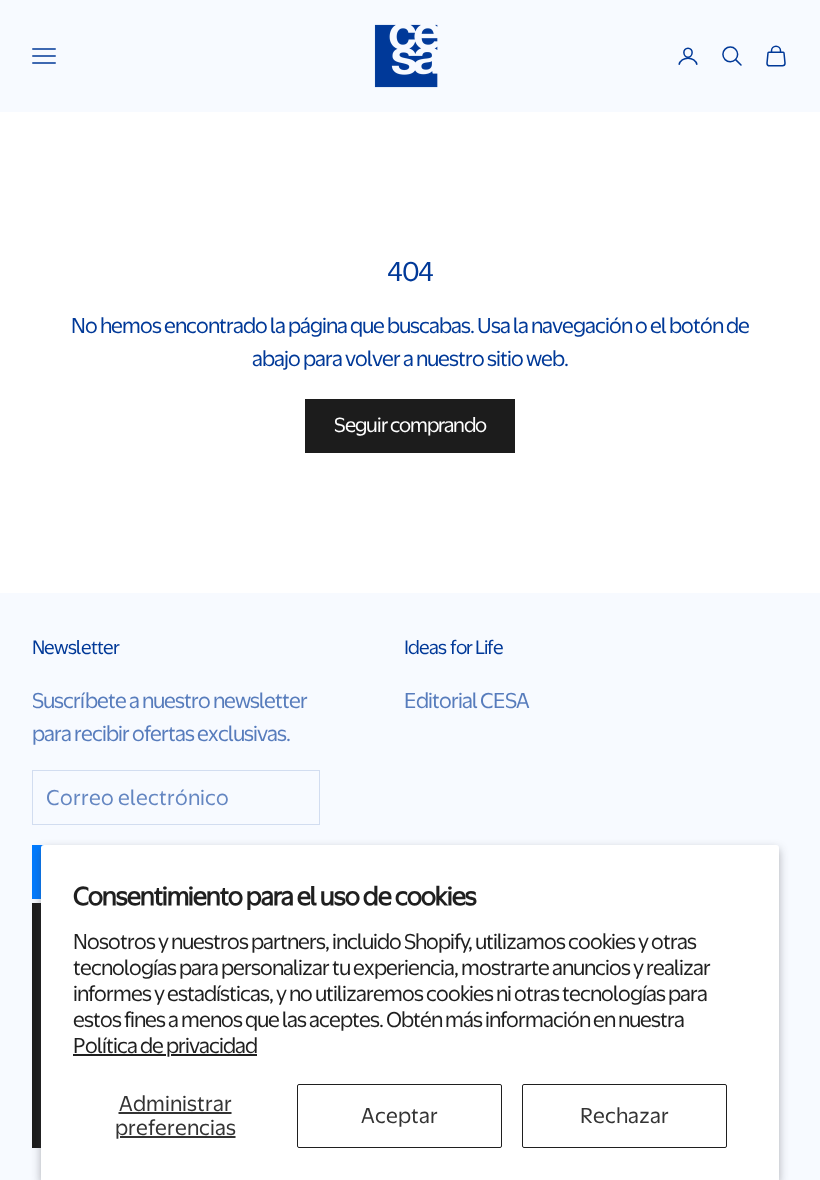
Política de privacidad (165, 1045)
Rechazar (624, 1115)
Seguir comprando (410, 425)
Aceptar (399, 1115)
